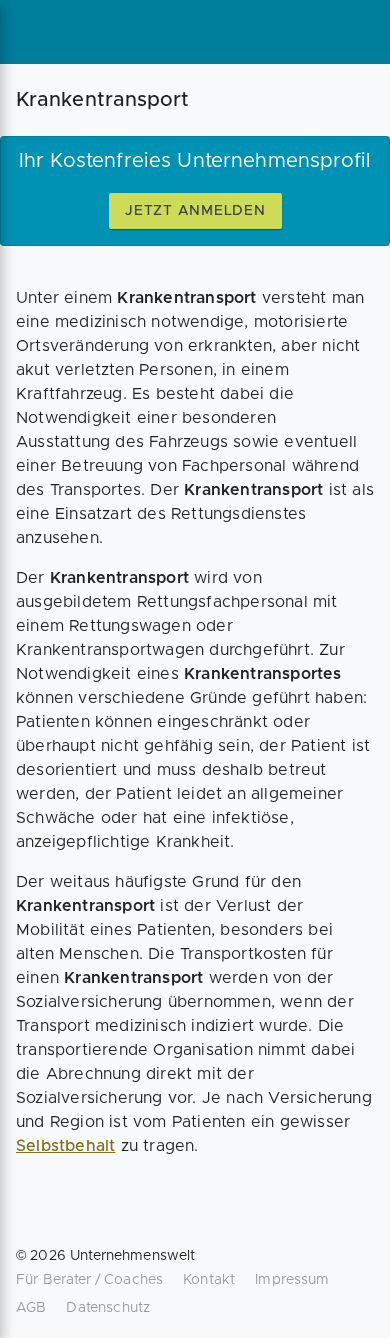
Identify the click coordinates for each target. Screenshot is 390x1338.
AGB (31, 1308)
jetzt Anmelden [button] (195, 211)
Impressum (292, 1280)
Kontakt (209, 1280)
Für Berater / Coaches (89, 1280)
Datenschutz (108, 1308)
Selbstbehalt (65, 1146)
